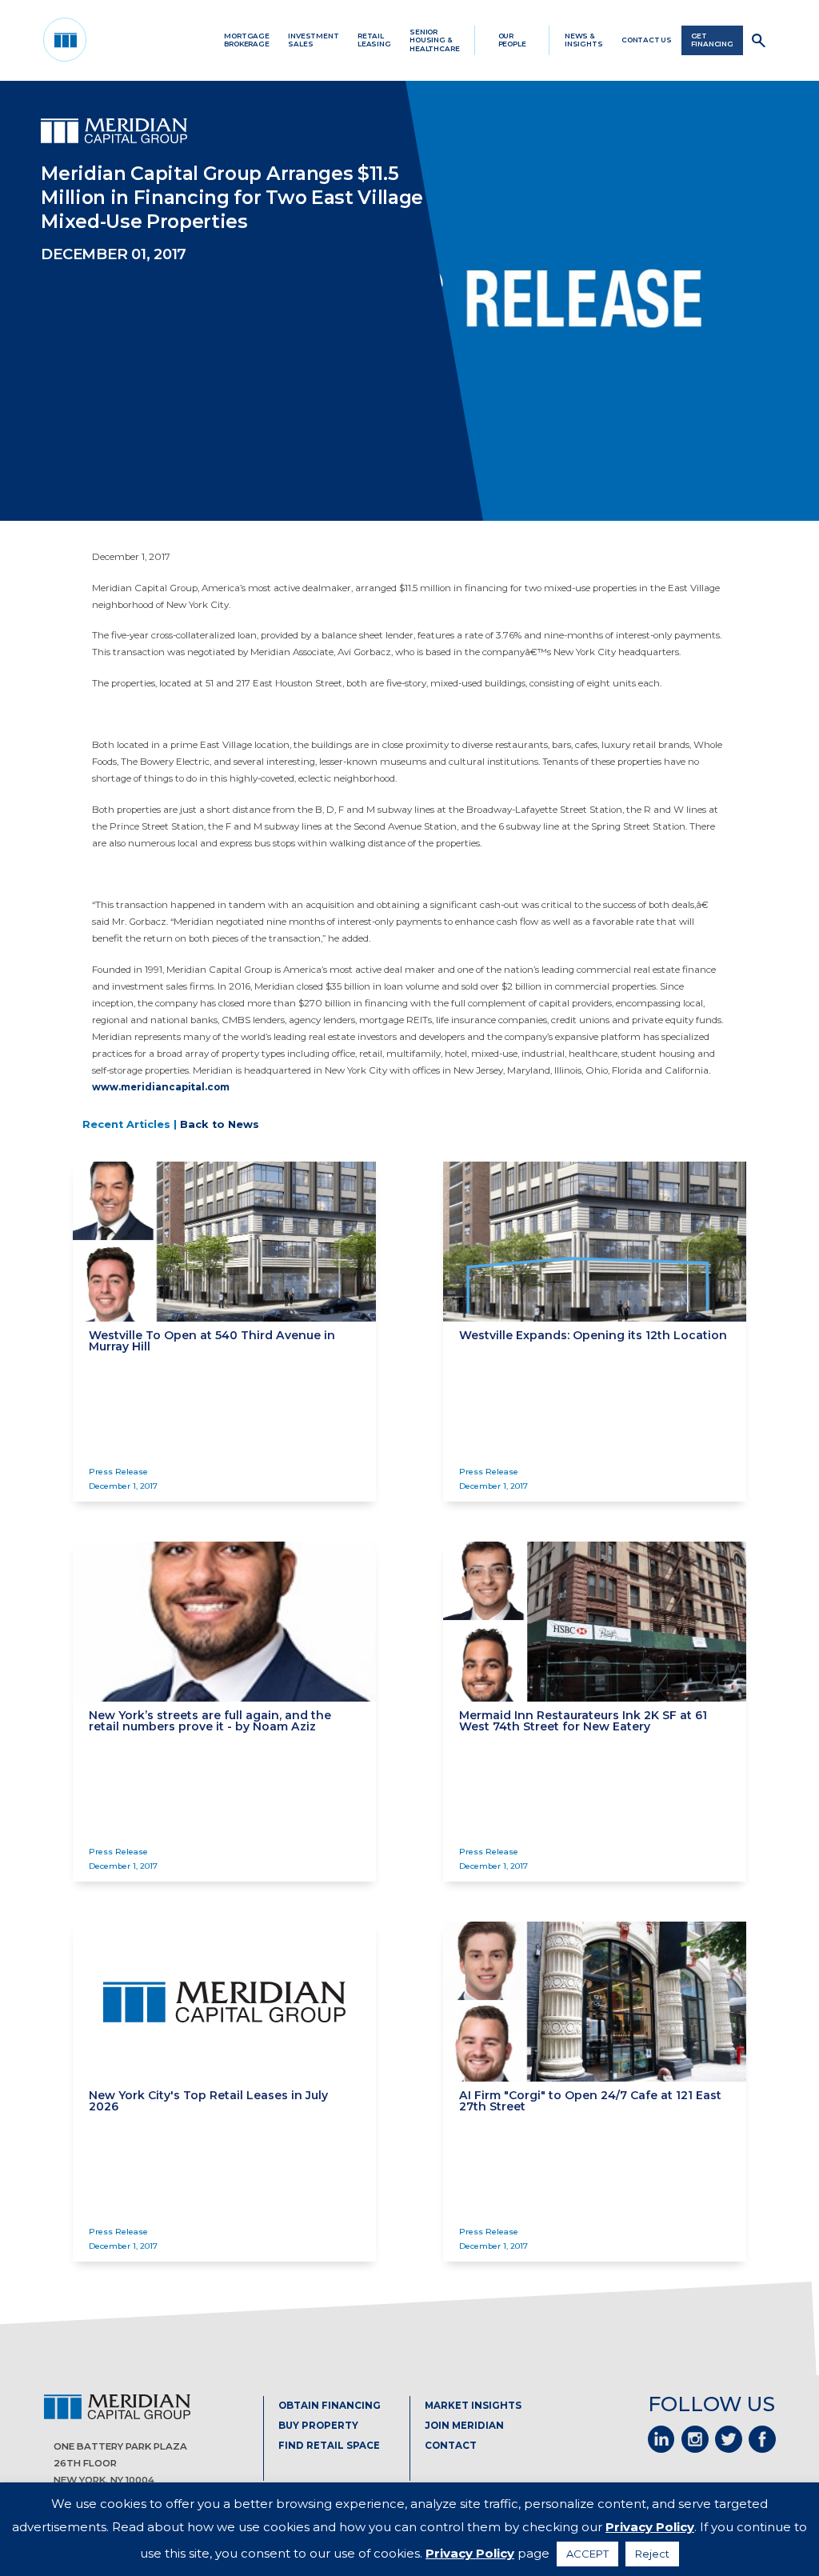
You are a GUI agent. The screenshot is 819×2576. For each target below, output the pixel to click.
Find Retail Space (329, 2446)
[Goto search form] (759, 40)
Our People (512, 40)
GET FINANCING (712, 40)
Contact (451, 2446)
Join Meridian (464, 2426)
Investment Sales (313, 40)
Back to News (220, 1124)
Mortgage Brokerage (247, 40)
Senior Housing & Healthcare (434, 40)
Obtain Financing (330, 2406)
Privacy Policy (650, 2527)
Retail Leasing (374, 40)
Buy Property (318, 2426)
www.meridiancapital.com (161, 1087)
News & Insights (584, 40)
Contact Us (647, 40)
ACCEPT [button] (587, 2554)
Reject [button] (652, 2554)
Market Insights (473, 2406)
